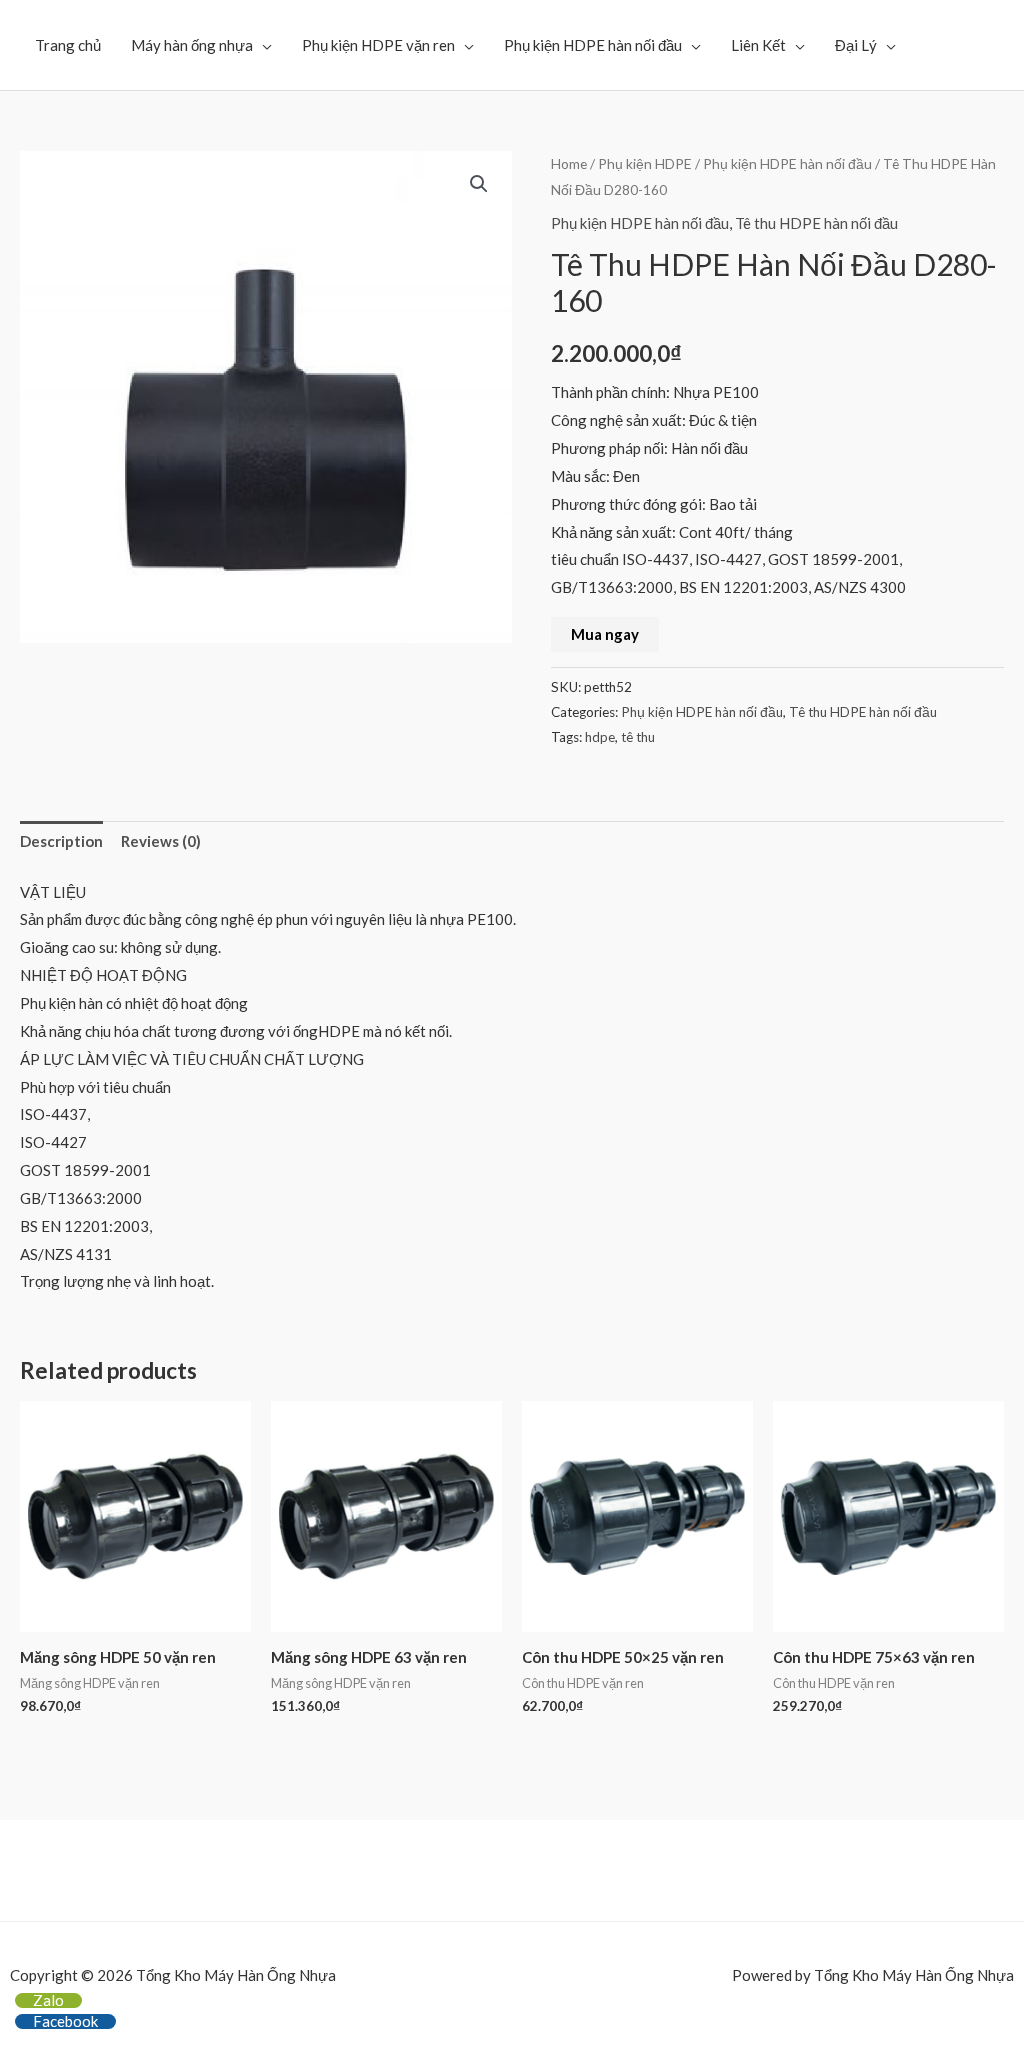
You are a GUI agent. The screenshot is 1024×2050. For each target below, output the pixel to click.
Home (569, 163)
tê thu (638, 737)
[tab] (61, 842)
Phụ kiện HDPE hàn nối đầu (593, 45)
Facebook (65, 2021)
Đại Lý (856, 45)
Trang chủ (68, 45)
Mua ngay (605, 634)
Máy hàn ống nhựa (192, 45)
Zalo (48, 2000)
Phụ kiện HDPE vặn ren (378, 45)
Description (61, 841)
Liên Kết (758, 45)
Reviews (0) (161, 841)
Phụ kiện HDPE (645, 163)
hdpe (600, 737)
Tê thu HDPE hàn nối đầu (816, 223)
